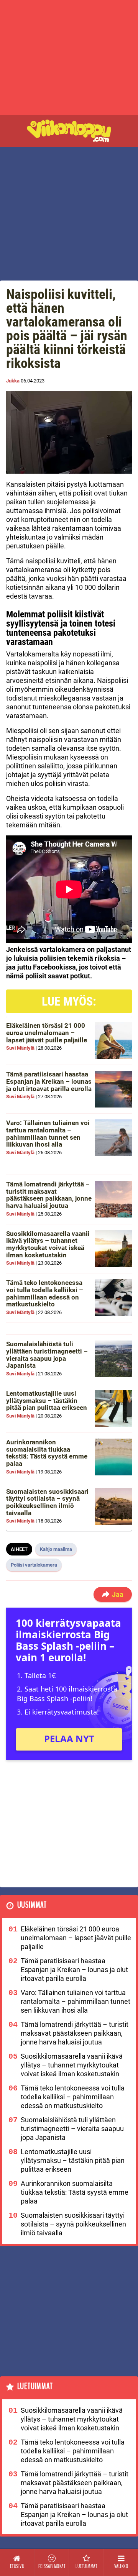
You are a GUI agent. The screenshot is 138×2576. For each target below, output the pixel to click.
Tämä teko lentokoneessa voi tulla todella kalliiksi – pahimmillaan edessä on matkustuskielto (45, 1293)
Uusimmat (32, 1905)
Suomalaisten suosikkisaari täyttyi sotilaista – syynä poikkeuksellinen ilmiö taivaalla (47, 1502)
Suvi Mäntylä (20, 1048)
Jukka (13, 381)
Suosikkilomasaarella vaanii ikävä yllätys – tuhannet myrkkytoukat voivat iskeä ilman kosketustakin (48, 1244)
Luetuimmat (35, 2386)
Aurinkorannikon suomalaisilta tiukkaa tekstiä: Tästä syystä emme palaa (47, 1453)
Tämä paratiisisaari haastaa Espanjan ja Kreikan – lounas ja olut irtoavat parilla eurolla (49, 1081)
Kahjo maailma (56, 1549)
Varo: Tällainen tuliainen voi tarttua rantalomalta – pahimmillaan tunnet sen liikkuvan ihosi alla (48, 1134)
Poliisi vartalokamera (34, 1565)
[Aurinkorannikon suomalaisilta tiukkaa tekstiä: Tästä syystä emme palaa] (113, 1457)
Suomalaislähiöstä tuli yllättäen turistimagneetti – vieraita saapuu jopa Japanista (47, 1355)
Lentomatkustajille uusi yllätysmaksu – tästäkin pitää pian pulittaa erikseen (47, 1400)
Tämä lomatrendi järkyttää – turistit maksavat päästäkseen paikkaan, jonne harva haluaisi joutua (49, 1195)
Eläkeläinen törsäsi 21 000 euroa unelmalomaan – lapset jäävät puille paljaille (47, 1033)
